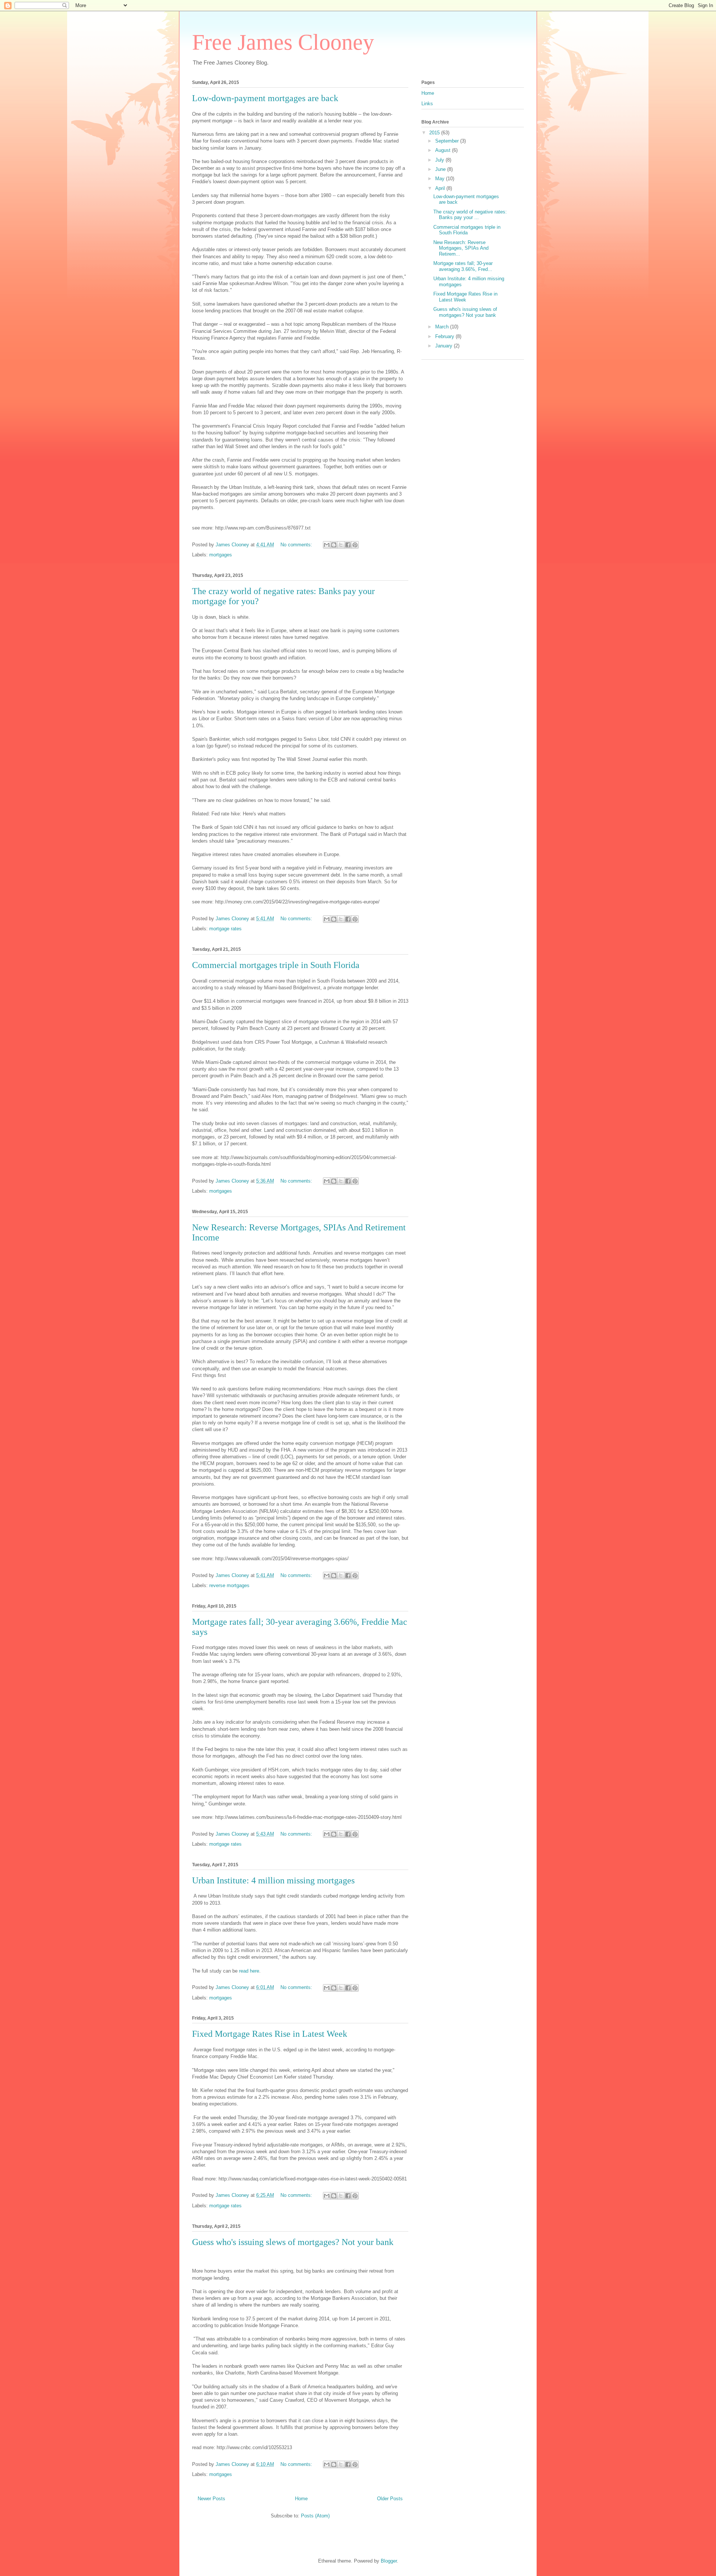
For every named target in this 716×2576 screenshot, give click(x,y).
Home (301, 2499)
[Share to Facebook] (348, 545)
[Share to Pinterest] (355, 545)
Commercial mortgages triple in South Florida (276, 965)
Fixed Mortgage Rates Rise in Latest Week (270, 2034)
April (441, 188)
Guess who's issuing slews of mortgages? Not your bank (293, 2242)
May (441, 179)
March (443, 327)
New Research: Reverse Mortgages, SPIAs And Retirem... (461, 248)
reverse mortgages (229, 1585)
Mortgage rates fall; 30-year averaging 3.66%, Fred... (463, 266)
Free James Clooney (283, 42)
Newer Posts (211, 2499)
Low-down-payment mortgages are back (265, 98)
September (448, 141)
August (444, 150)
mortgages (221, 555)
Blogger (389, 2561)
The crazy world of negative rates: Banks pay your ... (470, 215)
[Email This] (327, 545)
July (440, 160)
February (445, 336)
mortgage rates (225, 929)
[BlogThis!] (334, 545)
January (445, 346)
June (441, 169)
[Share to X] (341, 545)
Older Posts (390, 2499)
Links (427, 104)
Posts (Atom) (315, 2516)
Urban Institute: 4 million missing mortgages (273, 1880)
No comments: (297, 545)
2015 (435, 133)
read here (249, 1971)
